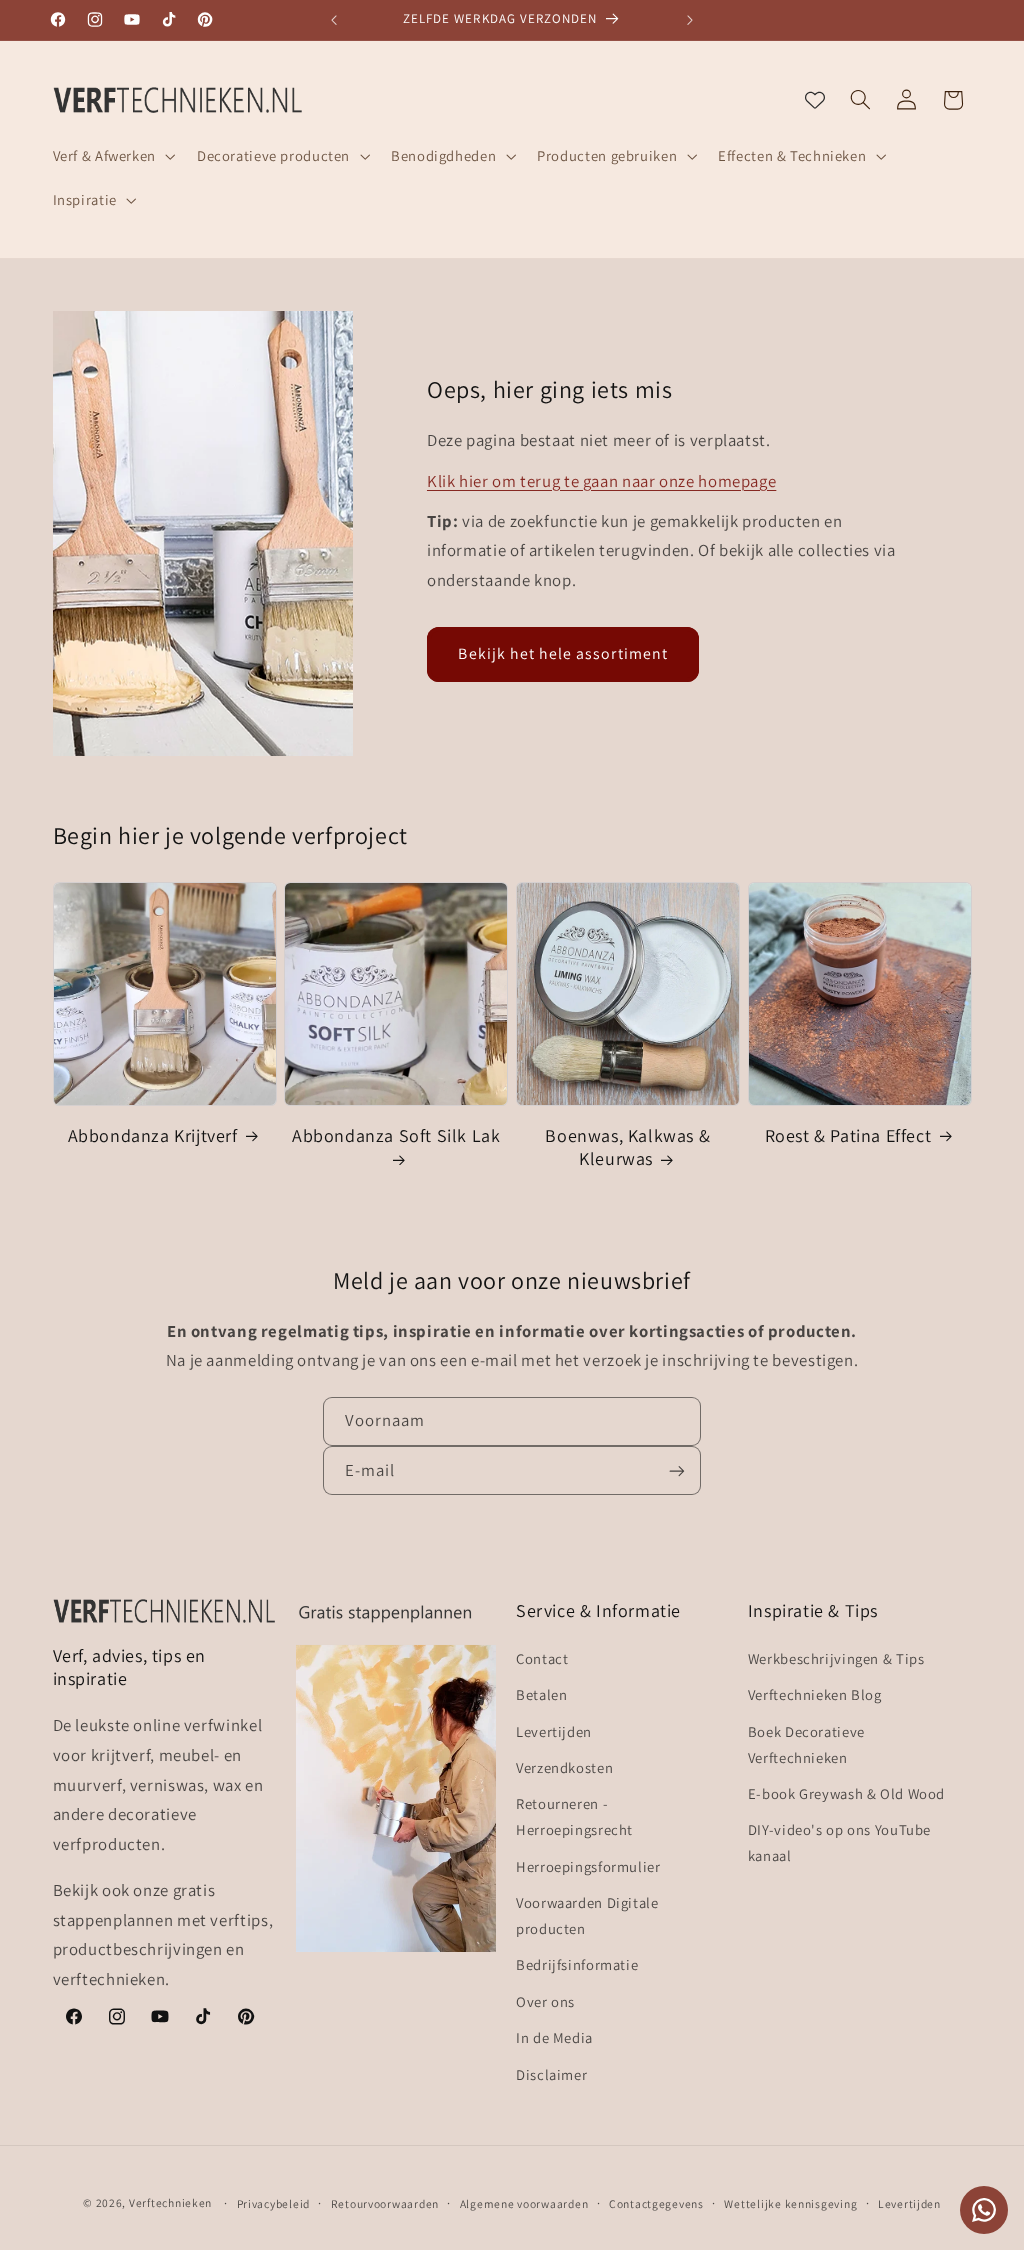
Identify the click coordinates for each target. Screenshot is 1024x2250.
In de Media (554, 2037)
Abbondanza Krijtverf (153, 1135)
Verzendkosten (564, 1767)
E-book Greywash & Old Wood (846, 1793)
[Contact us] (984, 2210)
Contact (542, 1658)
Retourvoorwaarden (385, 2203)
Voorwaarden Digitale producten (587, 1915)
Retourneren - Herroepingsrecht (574, 1816)
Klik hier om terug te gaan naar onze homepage (601, 481)
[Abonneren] (677, 1470)
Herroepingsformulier (588, 1866)
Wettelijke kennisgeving (790, 2203)
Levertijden (554, 1731)
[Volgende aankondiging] (690, 20)
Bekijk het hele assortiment (562, 653)
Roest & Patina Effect (848, 1135)
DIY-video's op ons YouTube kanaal (839, 1842)
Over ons (545, 2001)
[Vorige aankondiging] (334, 20)
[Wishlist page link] (815, 100)
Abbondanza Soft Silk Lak (396, 1135)
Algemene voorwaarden (524, 2203)
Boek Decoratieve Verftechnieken (806, 1744)
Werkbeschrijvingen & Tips (836, 1658)
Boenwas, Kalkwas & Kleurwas (627, 1147)
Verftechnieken (170, 2202)
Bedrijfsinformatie (577, 1964)
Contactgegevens (656, 2203)
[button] (112, 156)
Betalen (541, 1694)
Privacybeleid (274, 2203)
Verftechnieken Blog (815, 1694)
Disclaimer (551, 2074)
